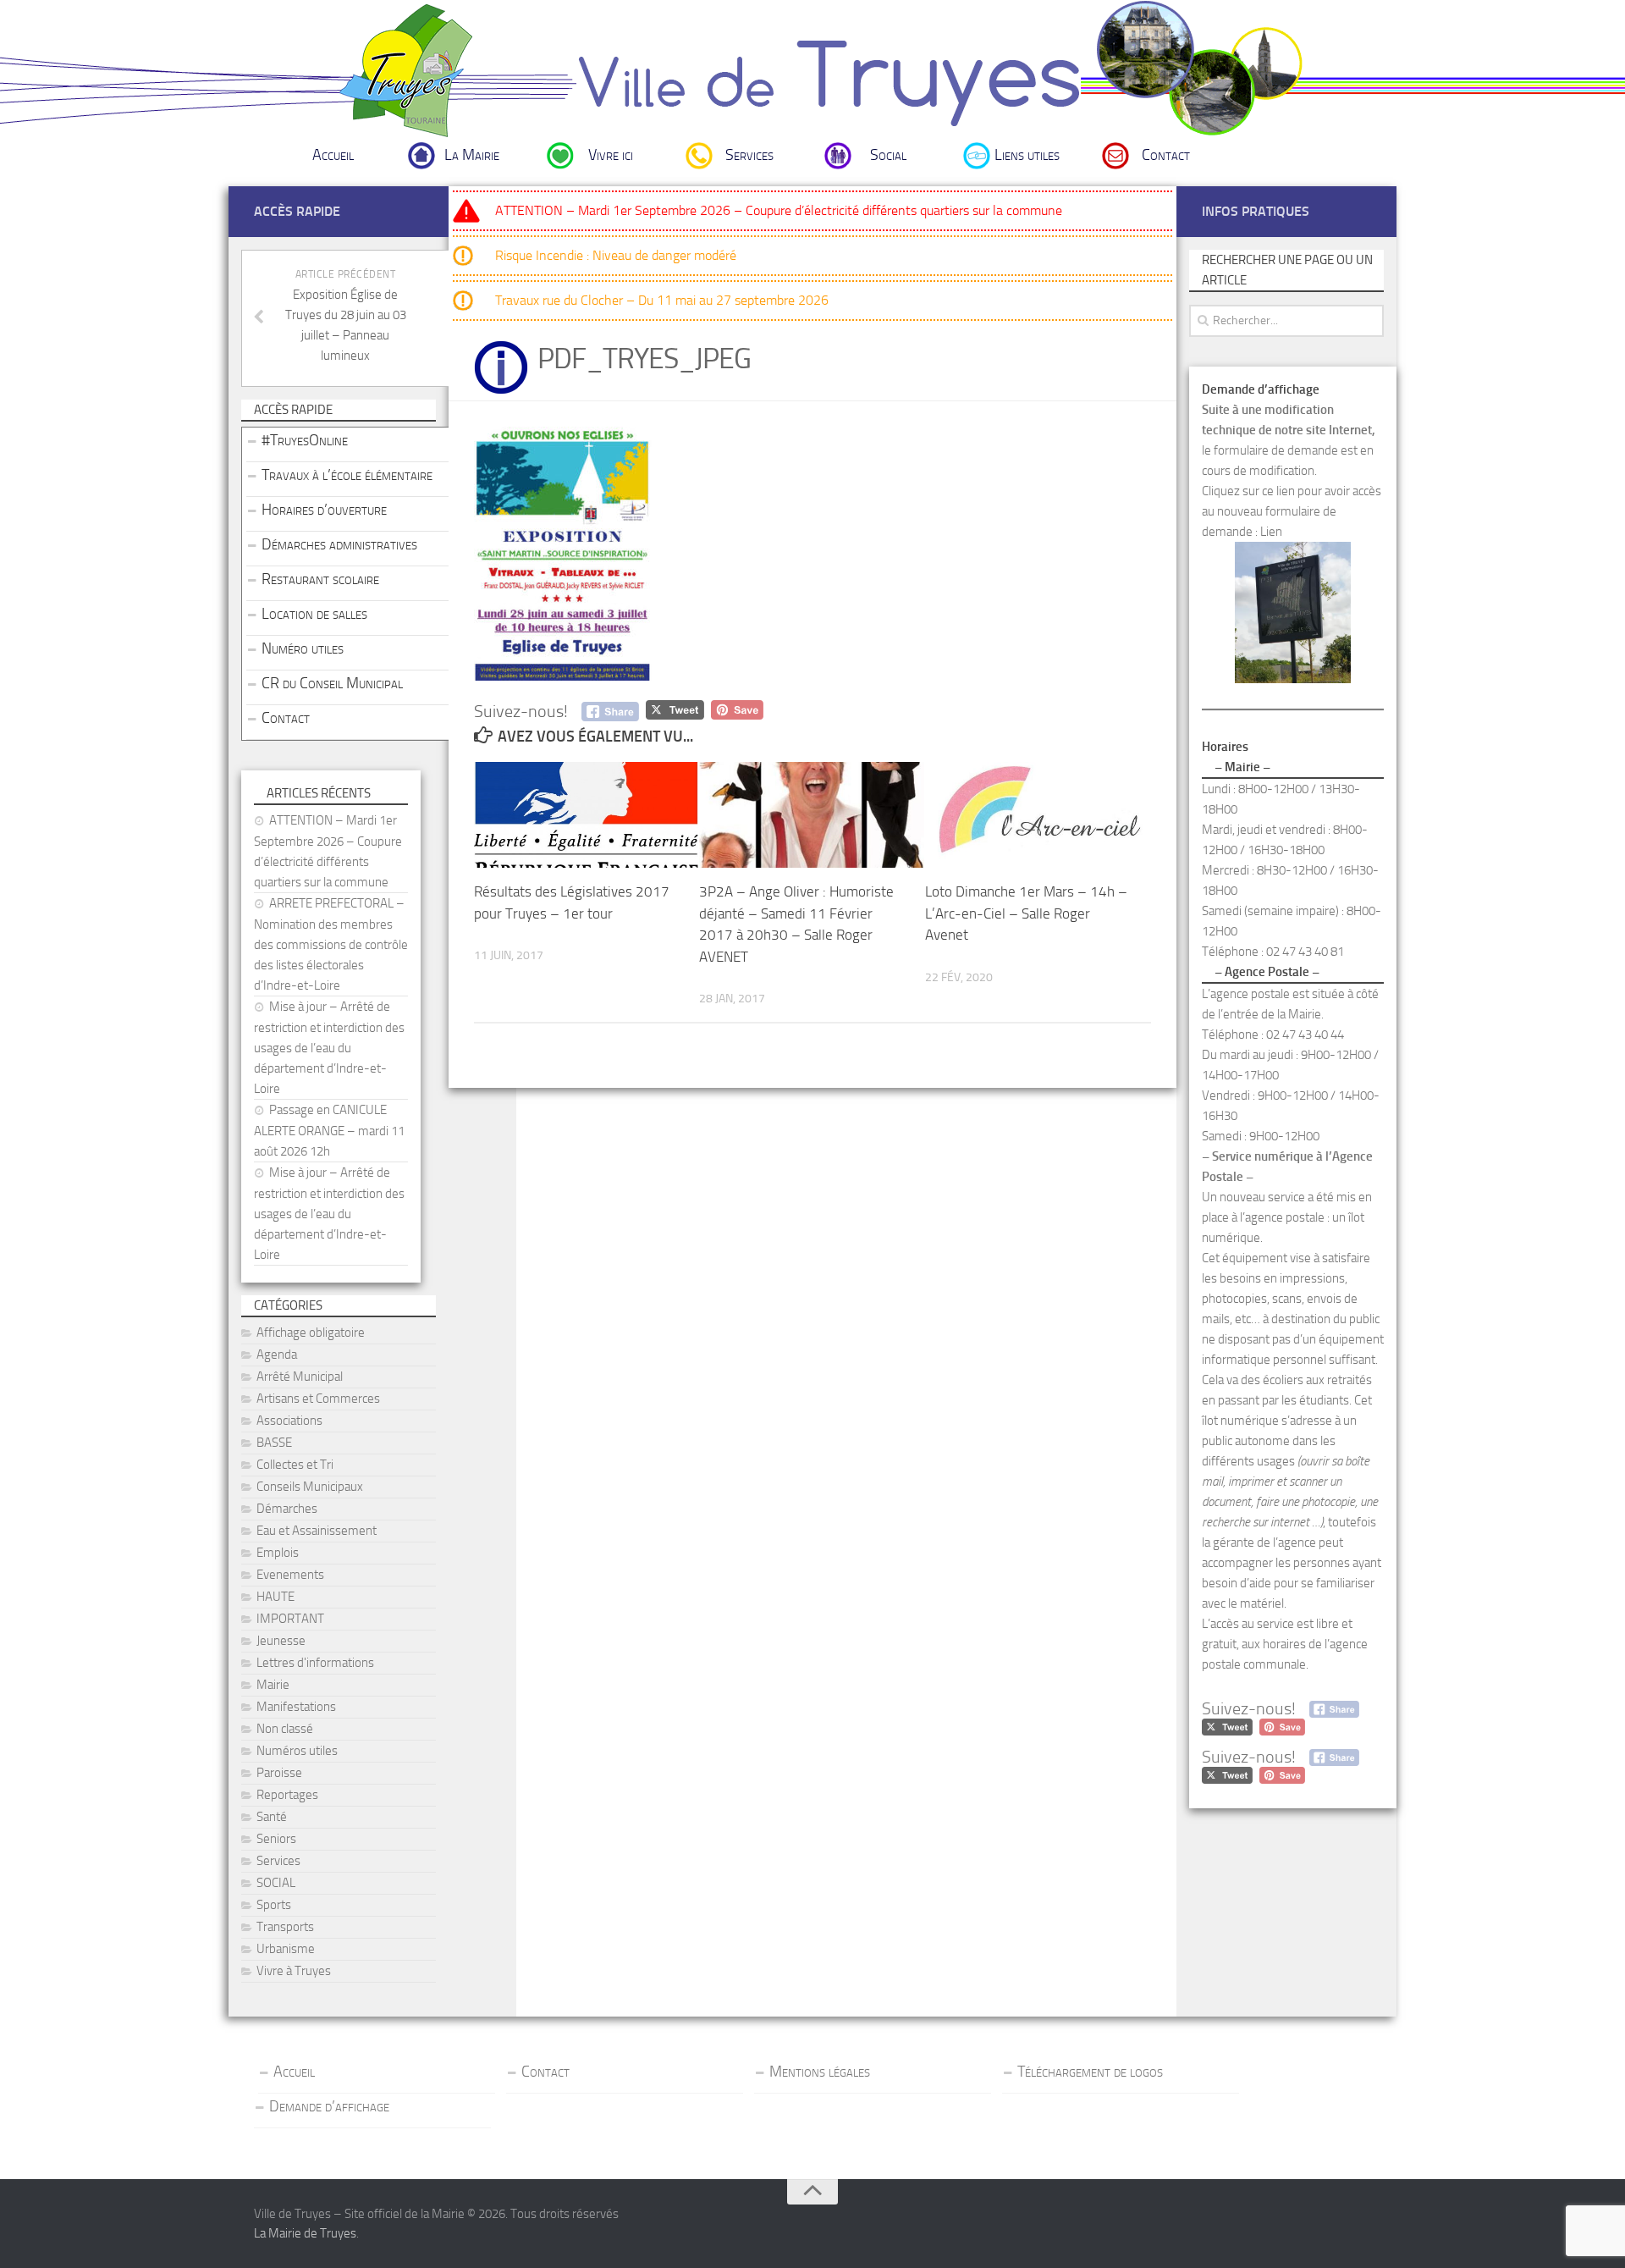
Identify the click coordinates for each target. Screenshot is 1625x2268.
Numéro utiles (303, 648)
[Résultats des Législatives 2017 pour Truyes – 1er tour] (586, 815)
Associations (289, 1421)
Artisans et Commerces (318, 1399)
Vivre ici (611, 155)
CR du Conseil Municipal (332, 683)
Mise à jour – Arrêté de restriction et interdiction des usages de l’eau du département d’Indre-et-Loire (329, 1048)
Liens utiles (1027, 155)
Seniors (276, 1839)
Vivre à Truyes (294, 1971)
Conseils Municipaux (310, 1487)
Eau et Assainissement (317, 1531)
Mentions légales (820, 2072)
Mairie (273, 1685)
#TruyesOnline (305, 440)
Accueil (333, 155)
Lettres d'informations (315, 1663)
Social (888, 155)
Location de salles (314, 614)
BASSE (274, 1443)
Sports (274, 1905)
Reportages (287, 1795)
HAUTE (275, 1597)
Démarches (287, 1509)
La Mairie (472, 155)
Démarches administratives (339, 544)
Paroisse (279, 1773)
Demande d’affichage (329, 2106)
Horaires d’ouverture (324, 510)
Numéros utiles (297, 1751)
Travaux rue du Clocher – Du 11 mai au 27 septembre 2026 (662, 300)
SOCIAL (276, 1883)
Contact (1166, 155)
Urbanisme (286, 1949)
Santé (272, 1817)
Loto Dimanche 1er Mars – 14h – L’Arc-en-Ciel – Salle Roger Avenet (1026, 913)
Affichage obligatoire (311, 1333)
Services (749, 155)
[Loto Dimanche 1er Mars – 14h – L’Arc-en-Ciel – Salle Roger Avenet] (1037, 815)
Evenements (290, 1575)
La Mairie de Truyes (305, 2233)
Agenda (277, 1355)
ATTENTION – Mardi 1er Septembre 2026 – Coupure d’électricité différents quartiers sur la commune (779, 210)
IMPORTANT (290, 1619)
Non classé (285, 1729)
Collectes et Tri (295, 1465)
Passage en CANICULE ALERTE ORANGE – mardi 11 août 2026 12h (329, 1131)
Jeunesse (281, 1641)
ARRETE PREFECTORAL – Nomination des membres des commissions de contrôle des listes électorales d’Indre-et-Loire (331, 944)
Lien (1271, 532)
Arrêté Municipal (300, 1377)
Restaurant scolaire (320, 579)
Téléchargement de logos (1090, 2072)
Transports (285, 1927)
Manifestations (296, 1707)
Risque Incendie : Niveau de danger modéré (616, 255)
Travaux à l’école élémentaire (347, 475)
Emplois (278, 1553)
